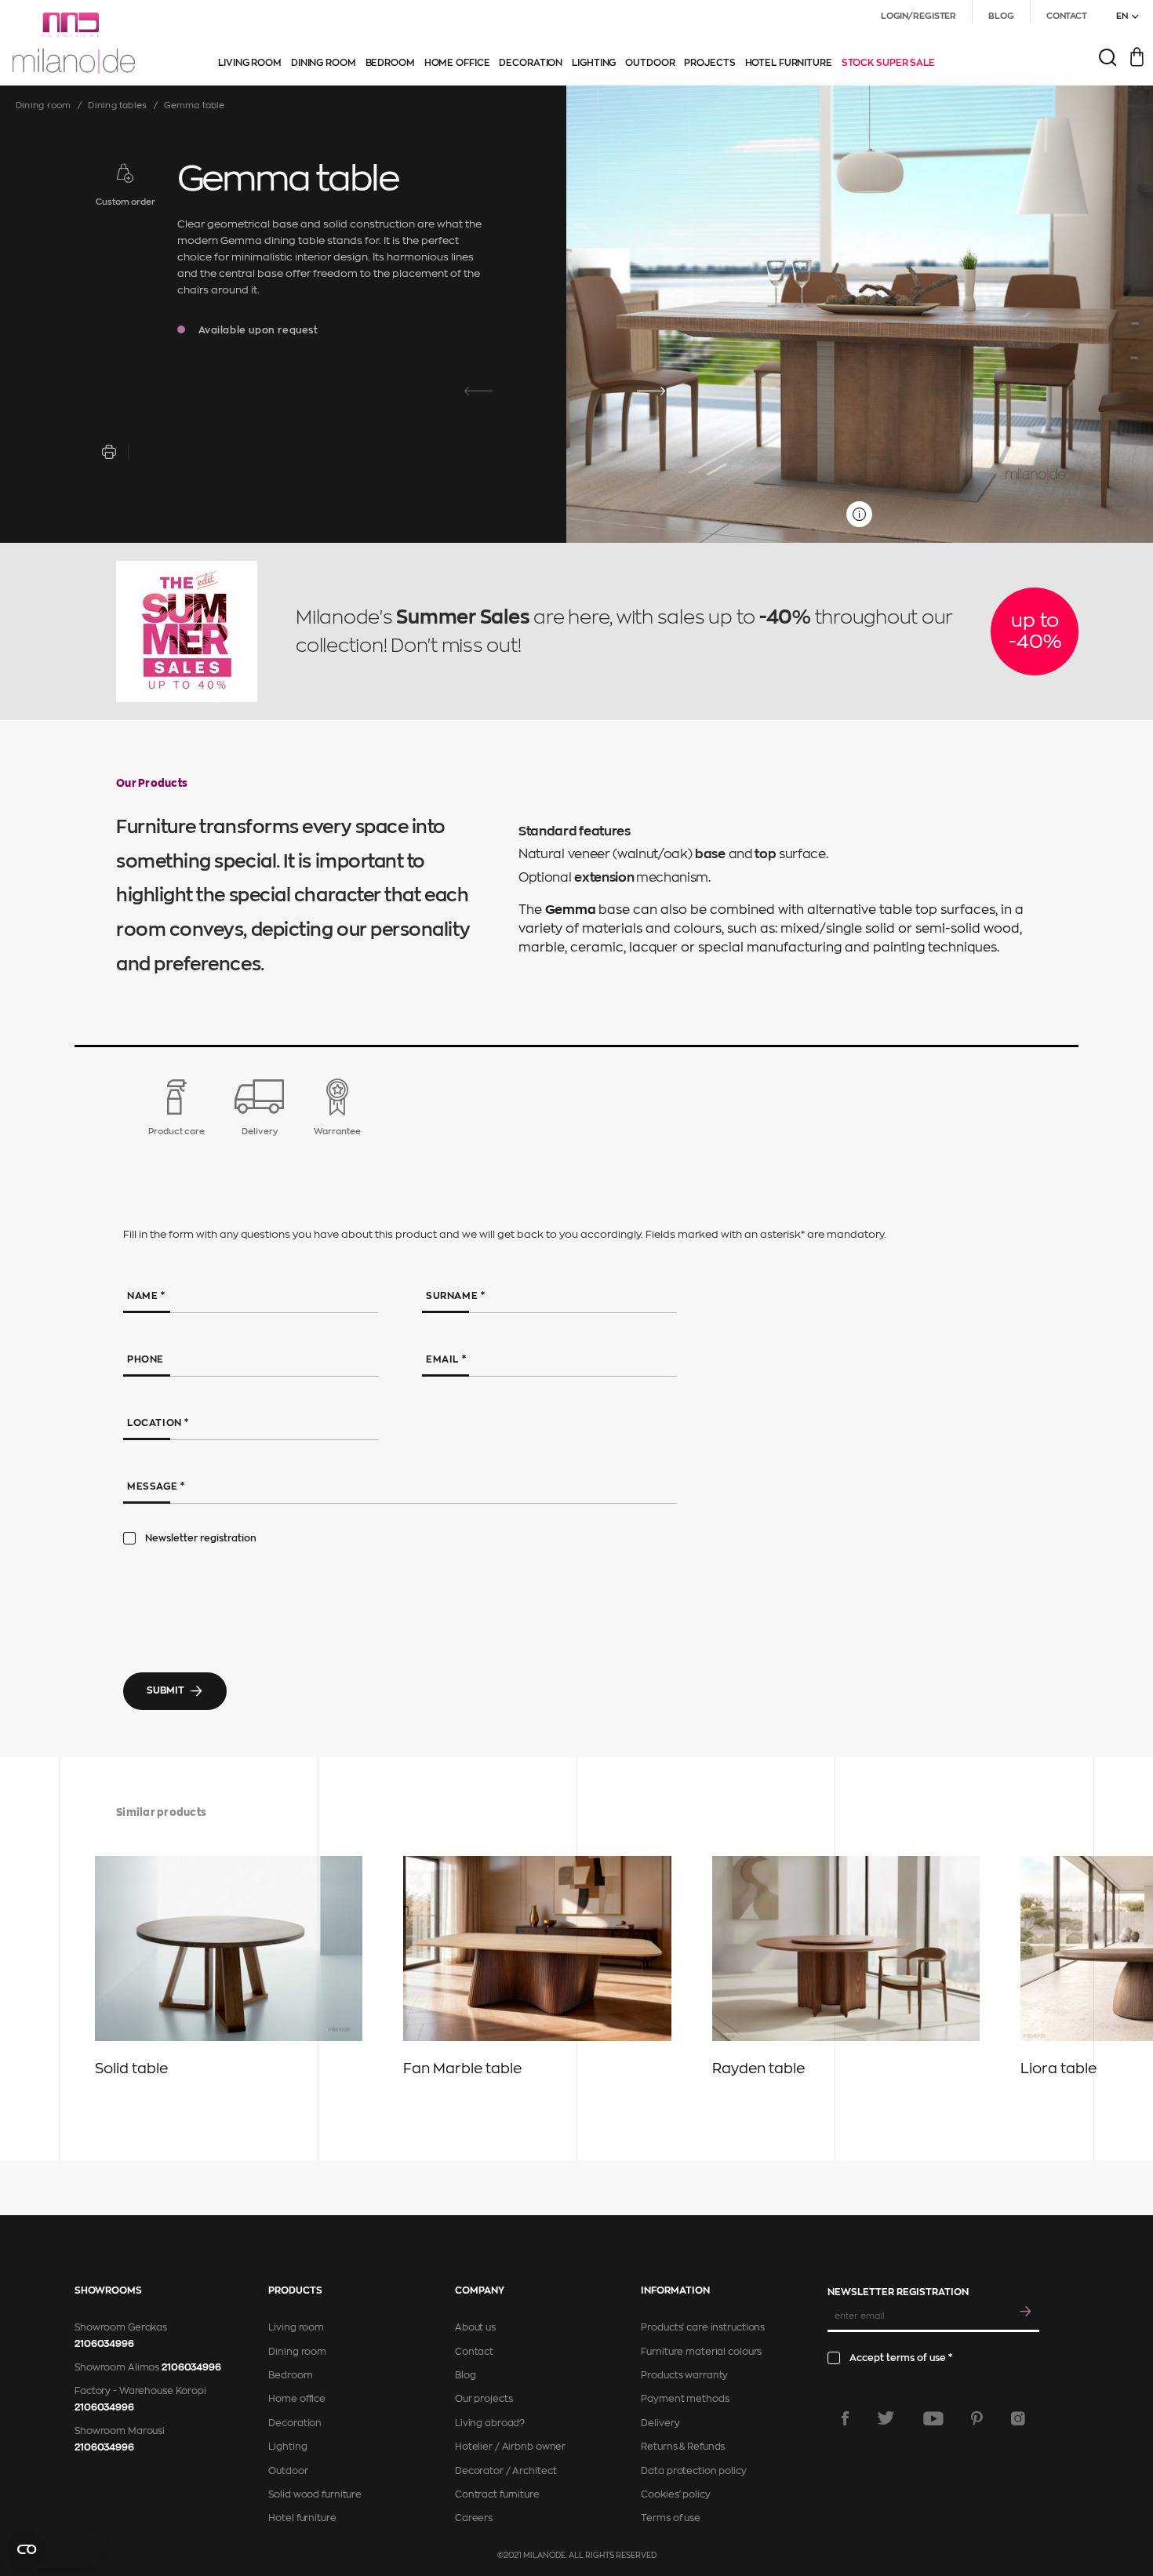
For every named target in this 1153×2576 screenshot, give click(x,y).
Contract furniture (497, 2494)
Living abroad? (490, 2423)
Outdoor (288, 2471)
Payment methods (685, 2399)
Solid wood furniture (315, 2494)
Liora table (1058, 2068)
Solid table (131, 2068)
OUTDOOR (650, 63)
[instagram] (1018, 2418)
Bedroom (290, 2375)
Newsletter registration (201, 1538)
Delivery (660, 2423)
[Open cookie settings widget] (55, 2549)
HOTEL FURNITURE (789, 63)
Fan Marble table (462, 2068)
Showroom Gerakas (121, 2327)
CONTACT (1067, 16)
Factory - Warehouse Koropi (140, 2391)
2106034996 (104, 2344)
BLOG (1001, 16)
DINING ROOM (324, 63)
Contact (474, 2352)
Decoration (295, 2423)
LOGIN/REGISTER (918, 16)
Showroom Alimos (117, 2367)
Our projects (484, 2399)
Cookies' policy (675, 2494)
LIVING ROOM (250, 63)
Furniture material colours (701, 2352)
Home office (297, 2399)
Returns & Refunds (683, 2447)
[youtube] (933, 2418)
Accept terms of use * (901, 2358)
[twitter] (886, 2418)
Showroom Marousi (120, 2431)
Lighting (287, 2447)
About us (475, 2327)
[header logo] (74, 43)
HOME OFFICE (457, 63)
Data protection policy (693, 2471)
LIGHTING (594, 63)
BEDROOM (390, 63)
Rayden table (758, 2068)
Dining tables (117, 106)
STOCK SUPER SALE (888, 63)
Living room (296, 2327)
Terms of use (671, 2518)
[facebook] (845, 2418)
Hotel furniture (302, 2518)
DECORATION (531, 63)
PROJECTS (709, 63)
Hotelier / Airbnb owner (510, 2447)
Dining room (43, 106)
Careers (474, 2518)
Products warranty (684, 2375)
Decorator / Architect (506, 2471)
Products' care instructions (703, 2327)
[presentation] (478, 391)
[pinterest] (977, 2418)
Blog (466, 2375)
